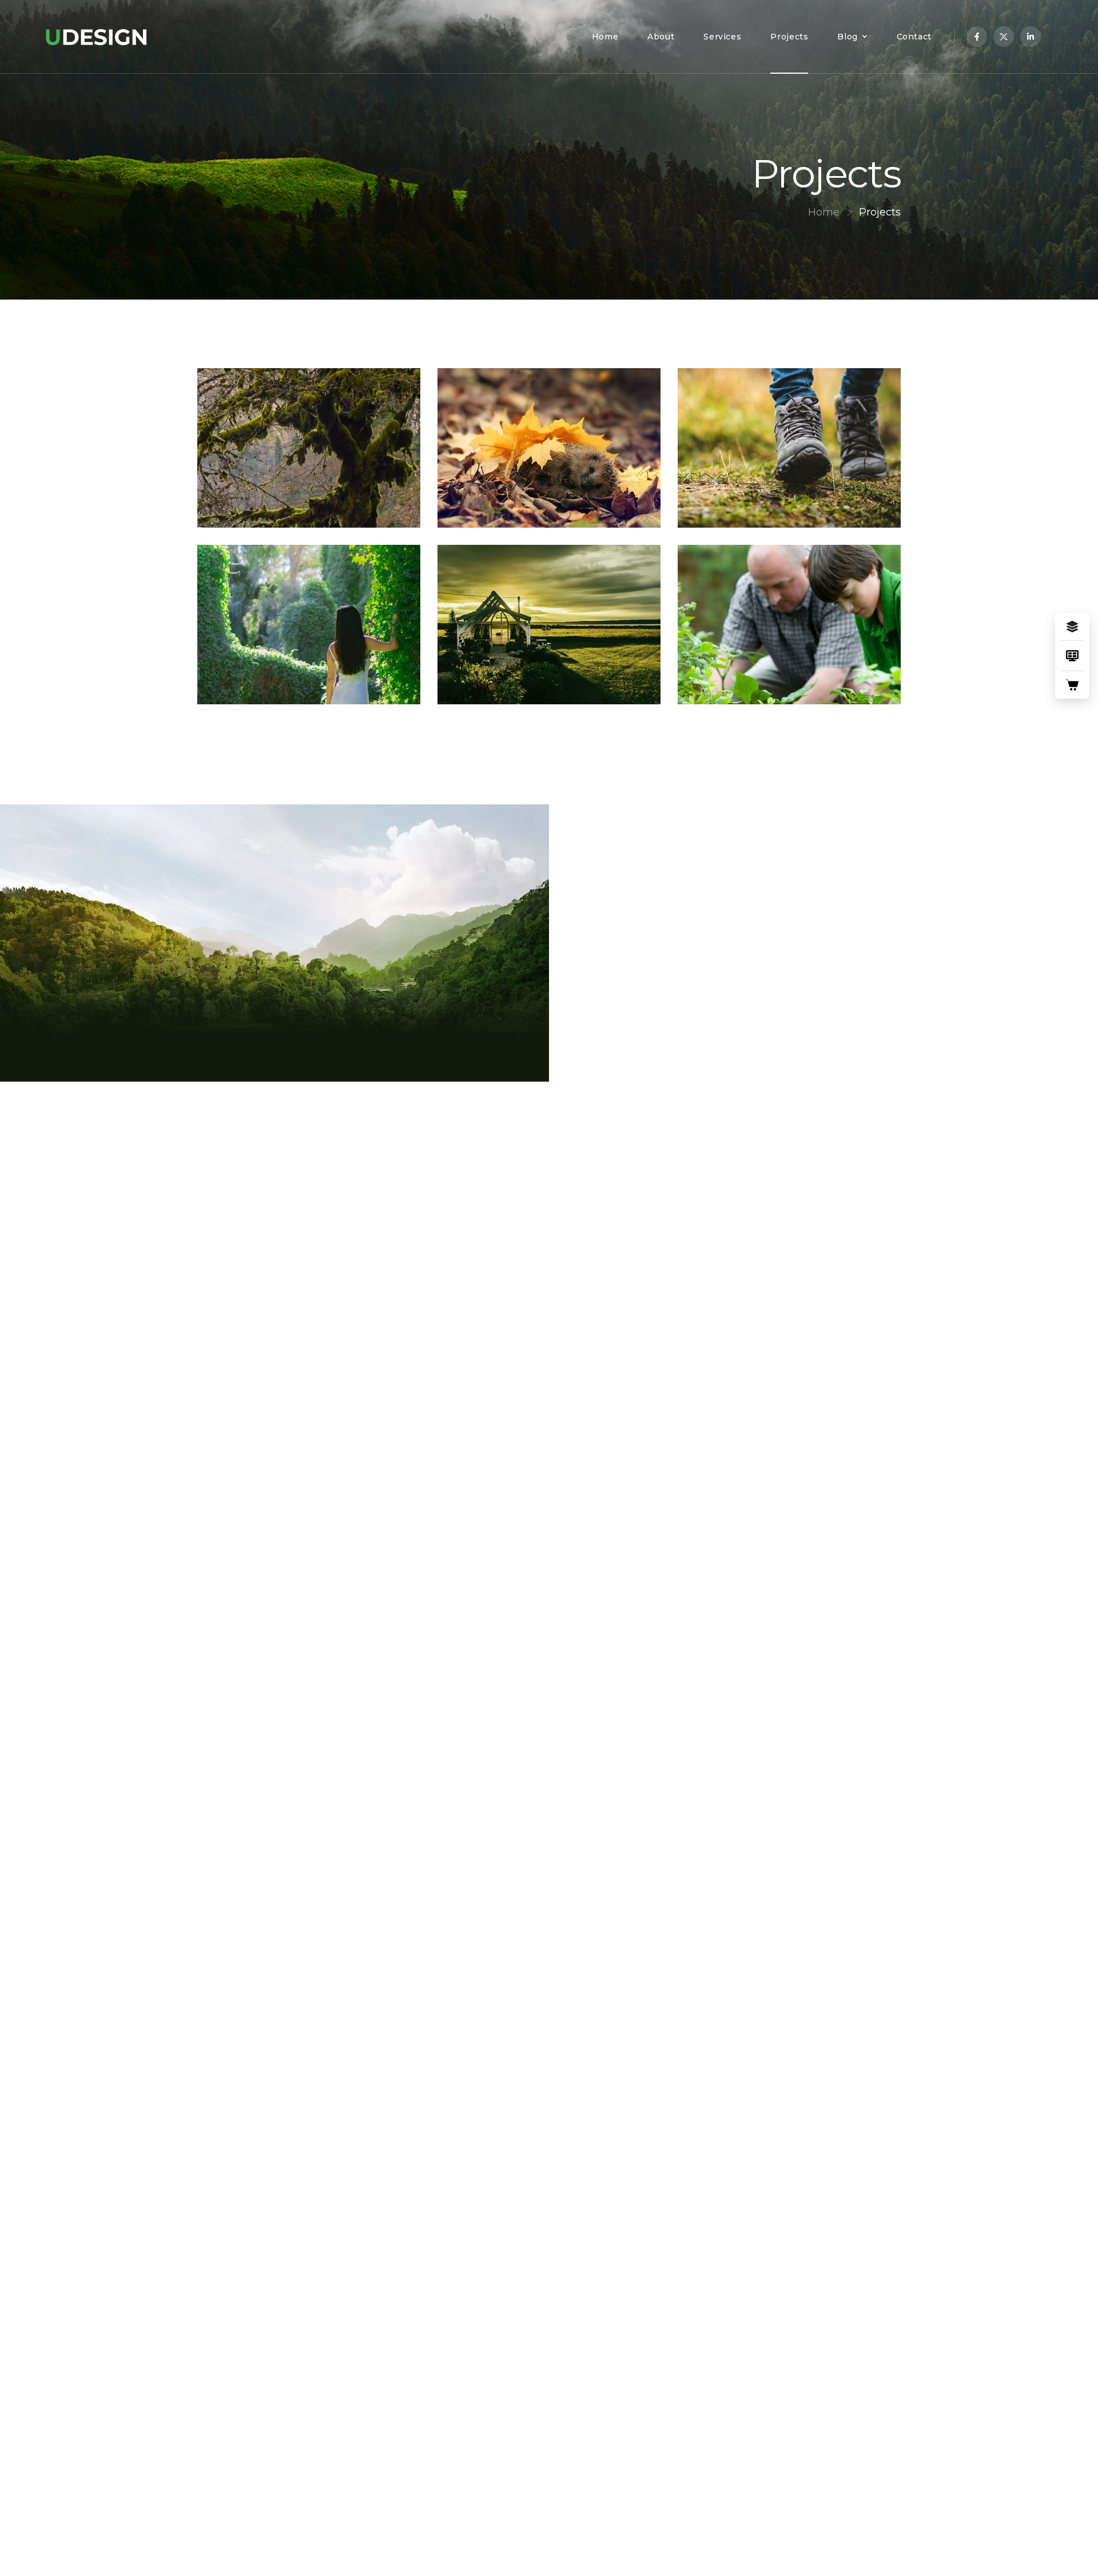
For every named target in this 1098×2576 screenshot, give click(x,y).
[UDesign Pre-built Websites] (1072, 627)
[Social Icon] (977, 37)
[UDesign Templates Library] (1072, 656)
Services (722, 37)
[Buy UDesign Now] (1072, 685)
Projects (789, 37)
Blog (848, 37)
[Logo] (96, 37)
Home (605, 37)
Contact (914, 37)
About (661, 37)
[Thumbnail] (309, 448)
